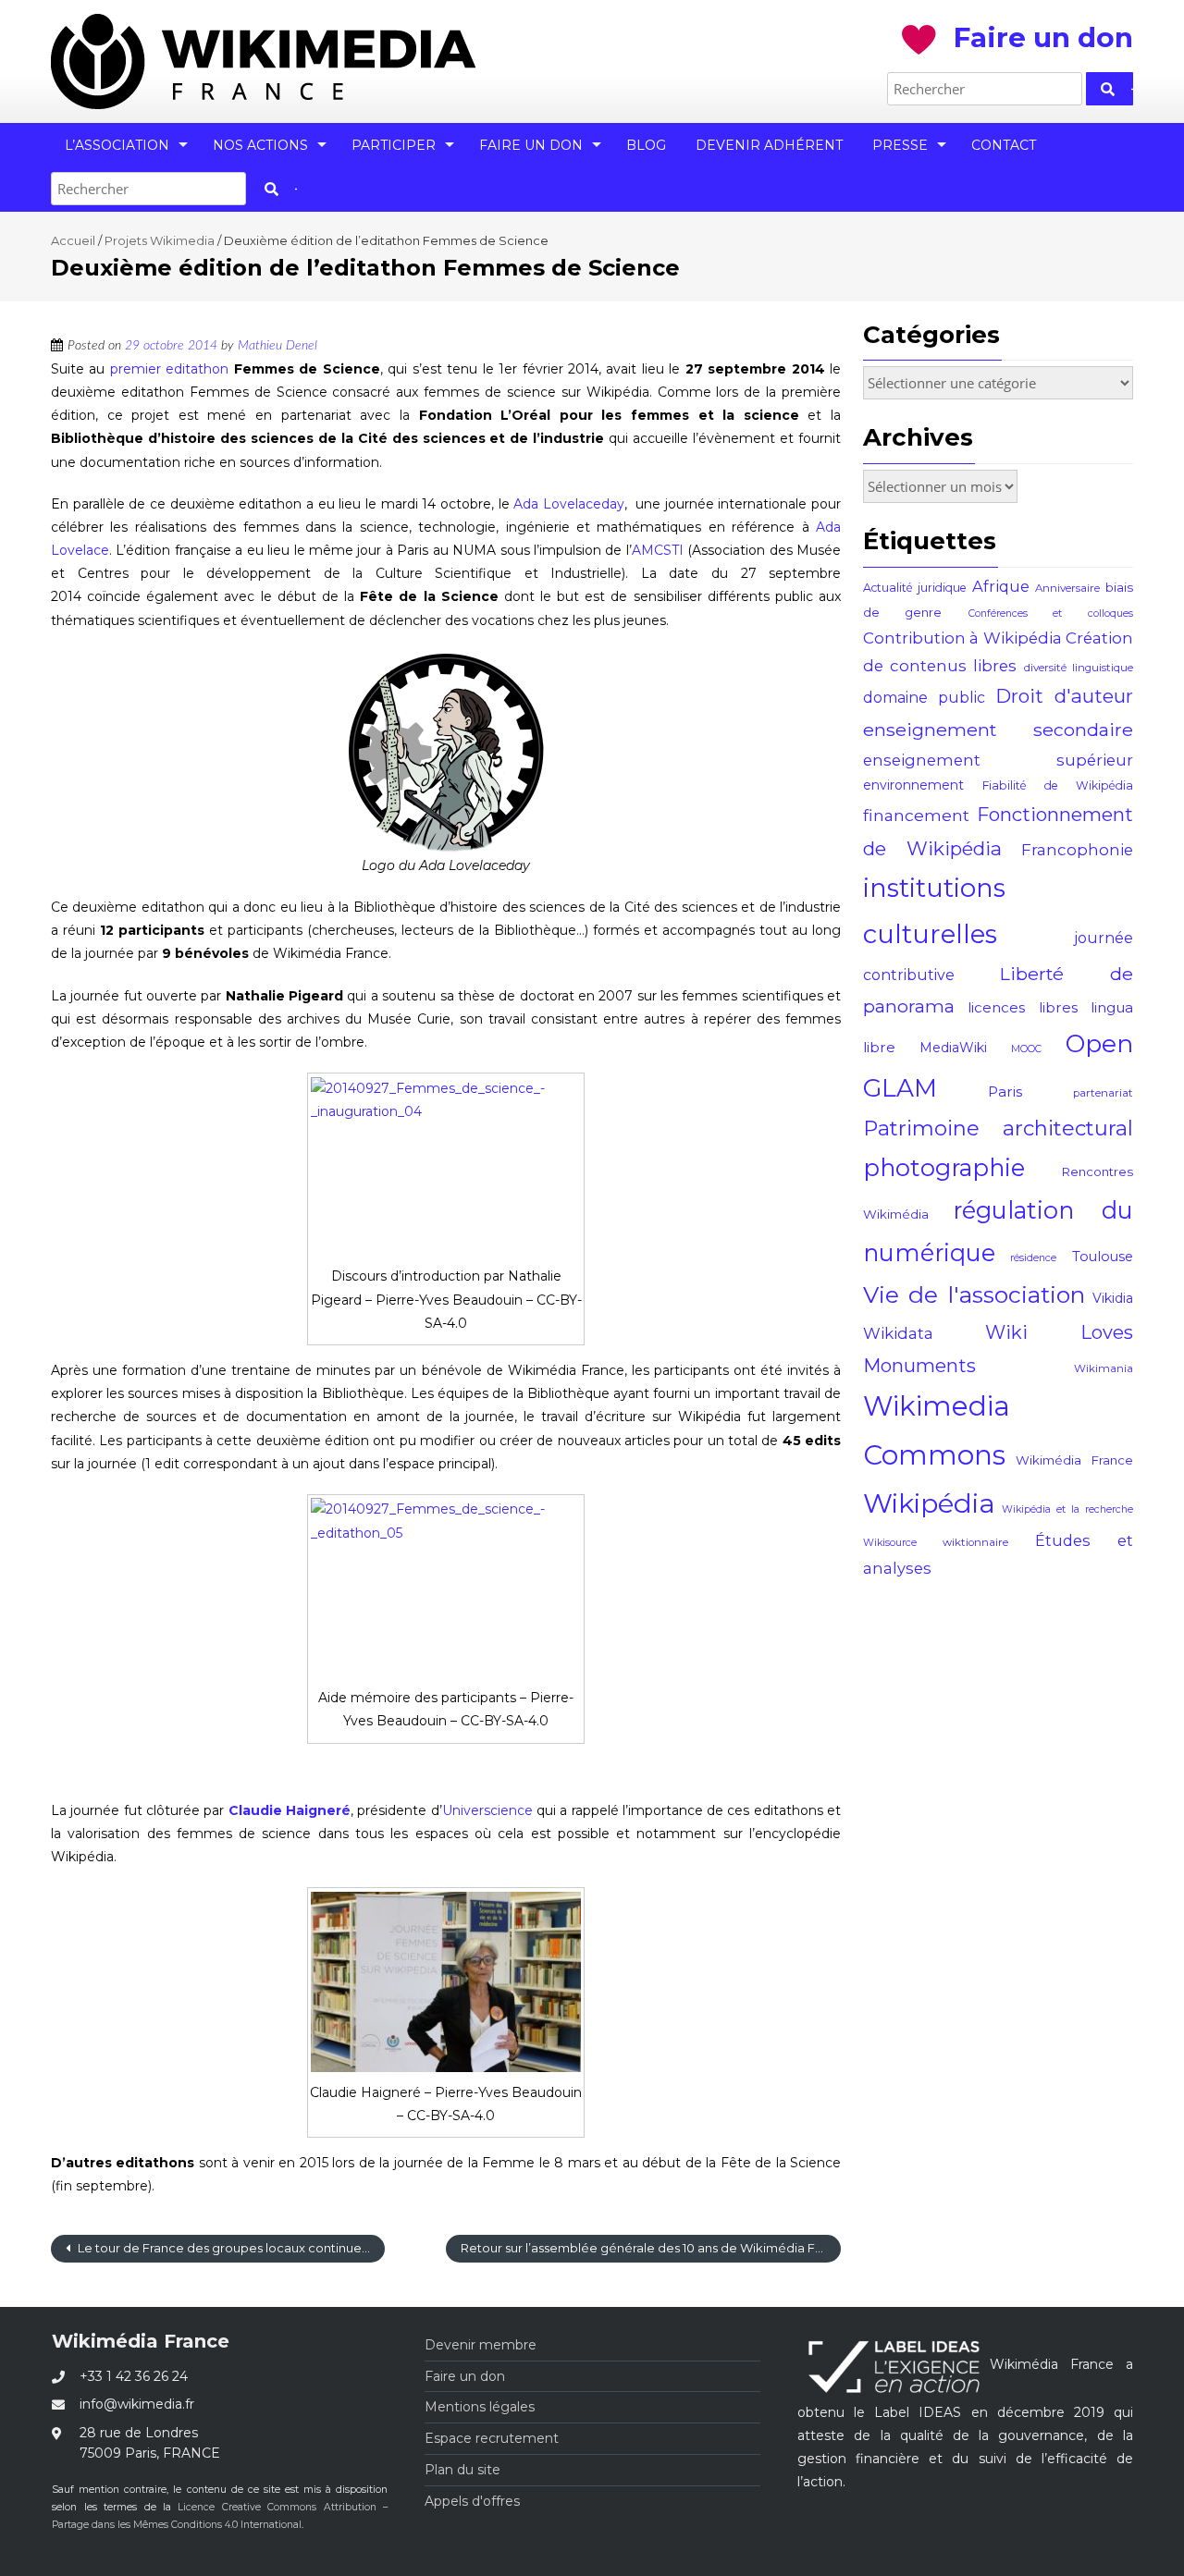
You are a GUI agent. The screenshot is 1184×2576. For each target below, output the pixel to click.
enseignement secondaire (999, 730)
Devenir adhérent (769, 145)
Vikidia (1113, 1298)
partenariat (1103, 1093)
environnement (913, 785)
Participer (394, 145)
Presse (900, 145)
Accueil (73, 240)
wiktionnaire (975, 1542)
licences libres (1023, 1007)
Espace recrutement (492, 2438)
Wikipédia (929, 1503)
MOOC (1026, 1049)
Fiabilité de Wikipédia (1058, 785)
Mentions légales (480, 2407)
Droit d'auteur (1064, 696)
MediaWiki (953, 1048)
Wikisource (890, 1543)
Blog (646, 145)
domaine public (924, 698)
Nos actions (260, 145)
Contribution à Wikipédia (962, 638)
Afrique (1001, 586)
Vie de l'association (974, 1294)
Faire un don (531, 145)
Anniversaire (1067, 588)
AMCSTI (660, 550)
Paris (1005, 1092)
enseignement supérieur (999, 760)
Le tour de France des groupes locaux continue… (222, 2248)
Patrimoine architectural (999, 1129)
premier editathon (169, 369)
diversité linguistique (1079, 668)
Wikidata (898, 1333)
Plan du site (462, 2470)
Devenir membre (481, 2345)
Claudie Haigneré (290, 1810)
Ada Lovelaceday (569, 504)
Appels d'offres (472, 2501)
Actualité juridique (915, 588)
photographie (944, 1167)
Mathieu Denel (277, 346)
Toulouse (1103, 1257)
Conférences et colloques (1051, 613)
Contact (1004, 145)
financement (916, 815)
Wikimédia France (1074, 1460)
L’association (117, 145)
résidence (1033, 1258)
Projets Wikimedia (160, 240)
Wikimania (1104, 1368)
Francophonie (1077, 850)
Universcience (487, 1810)
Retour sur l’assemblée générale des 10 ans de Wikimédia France (651, 2248)
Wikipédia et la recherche (1067, 1509)
